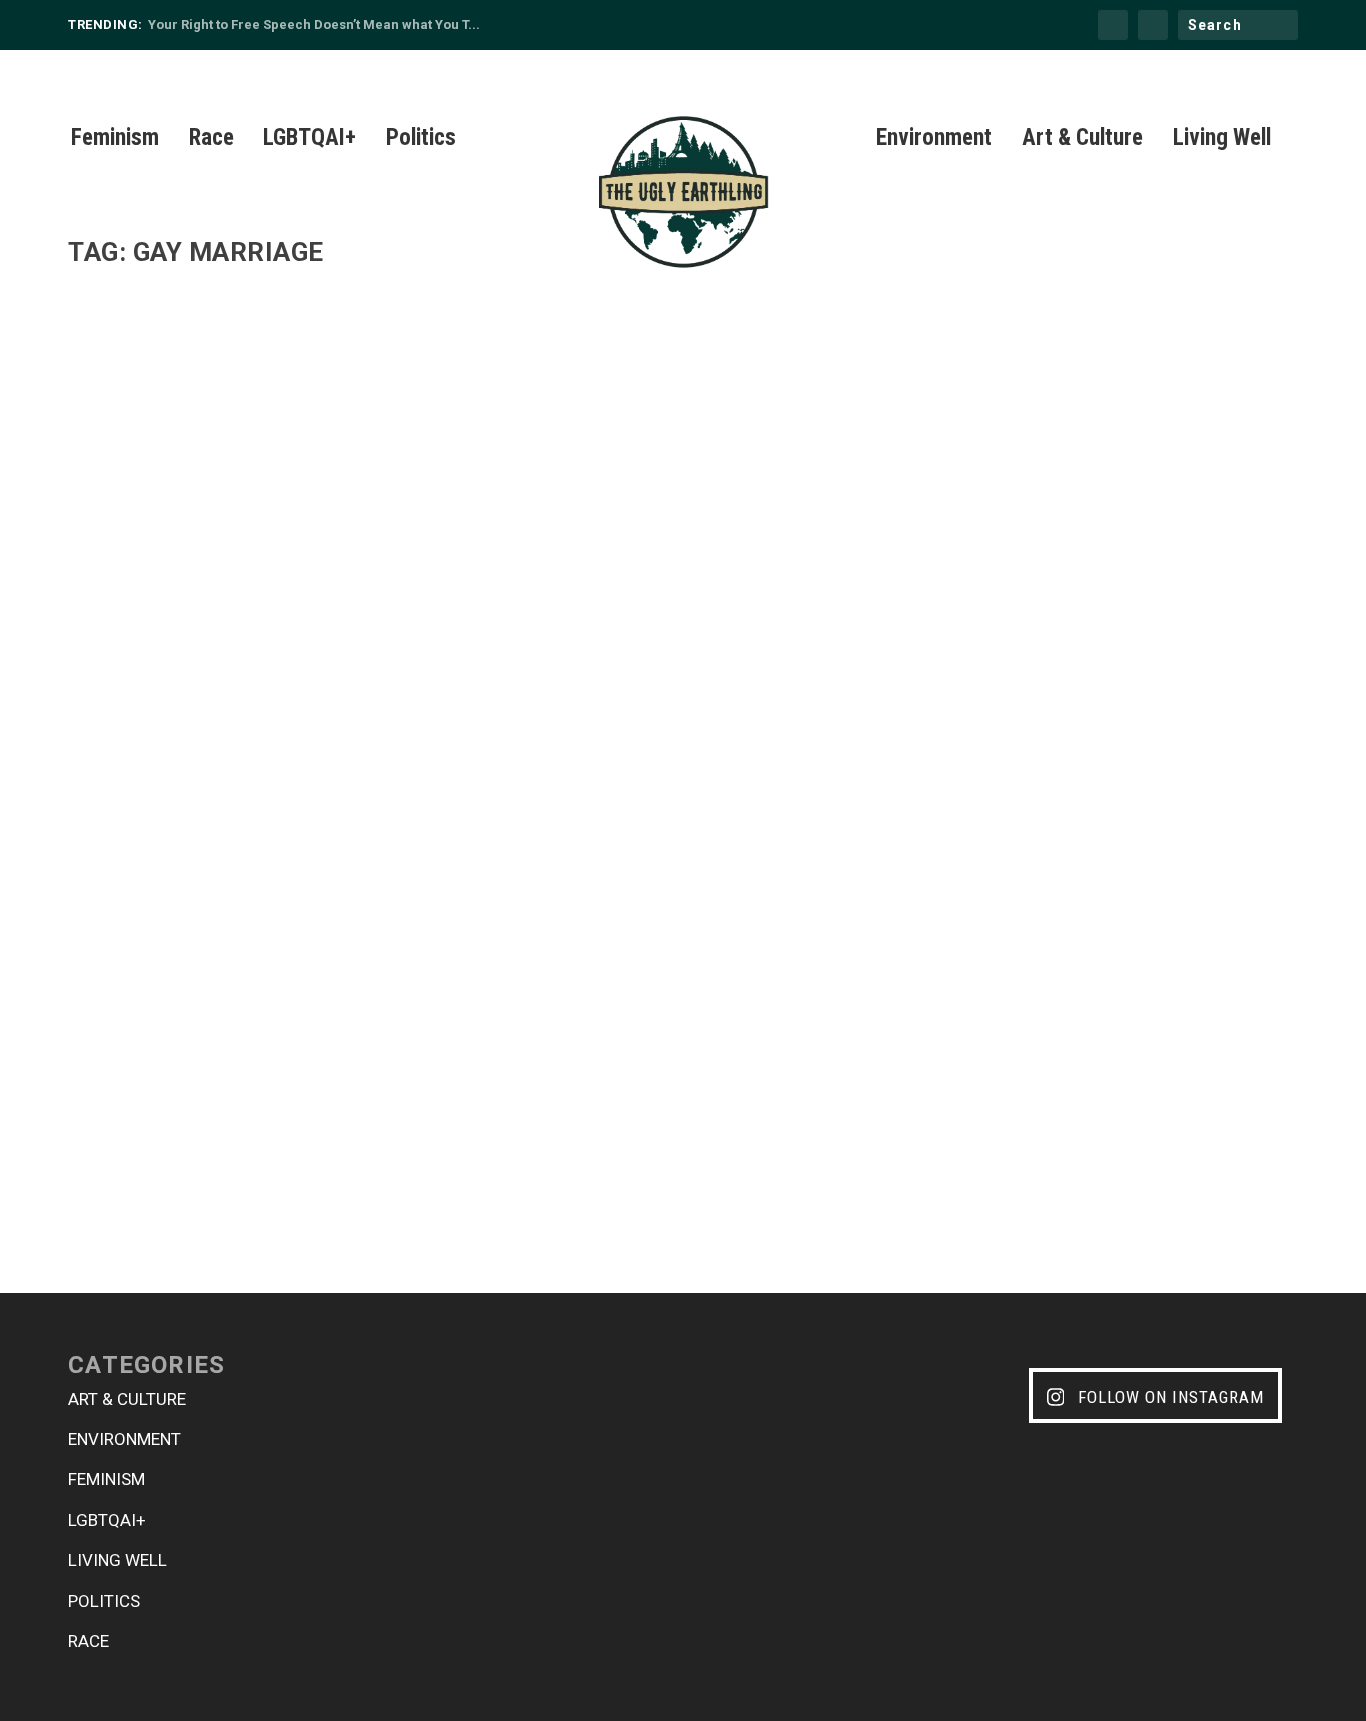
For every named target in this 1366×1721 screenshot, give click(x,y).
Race (211, 140)
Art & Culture (1082, 140)
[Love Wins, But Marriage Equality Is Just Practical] (580, 665)
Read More (137, 1189)
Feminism (115, 140)
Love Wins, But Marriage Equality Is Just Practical (322, 1078)
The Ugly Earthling (157, 1110)
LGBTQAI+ (309, 140)
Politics (421, 140)
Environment (934, 140)
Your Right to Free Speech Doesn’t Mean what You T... (314, 24)
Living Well (1222, 140)
